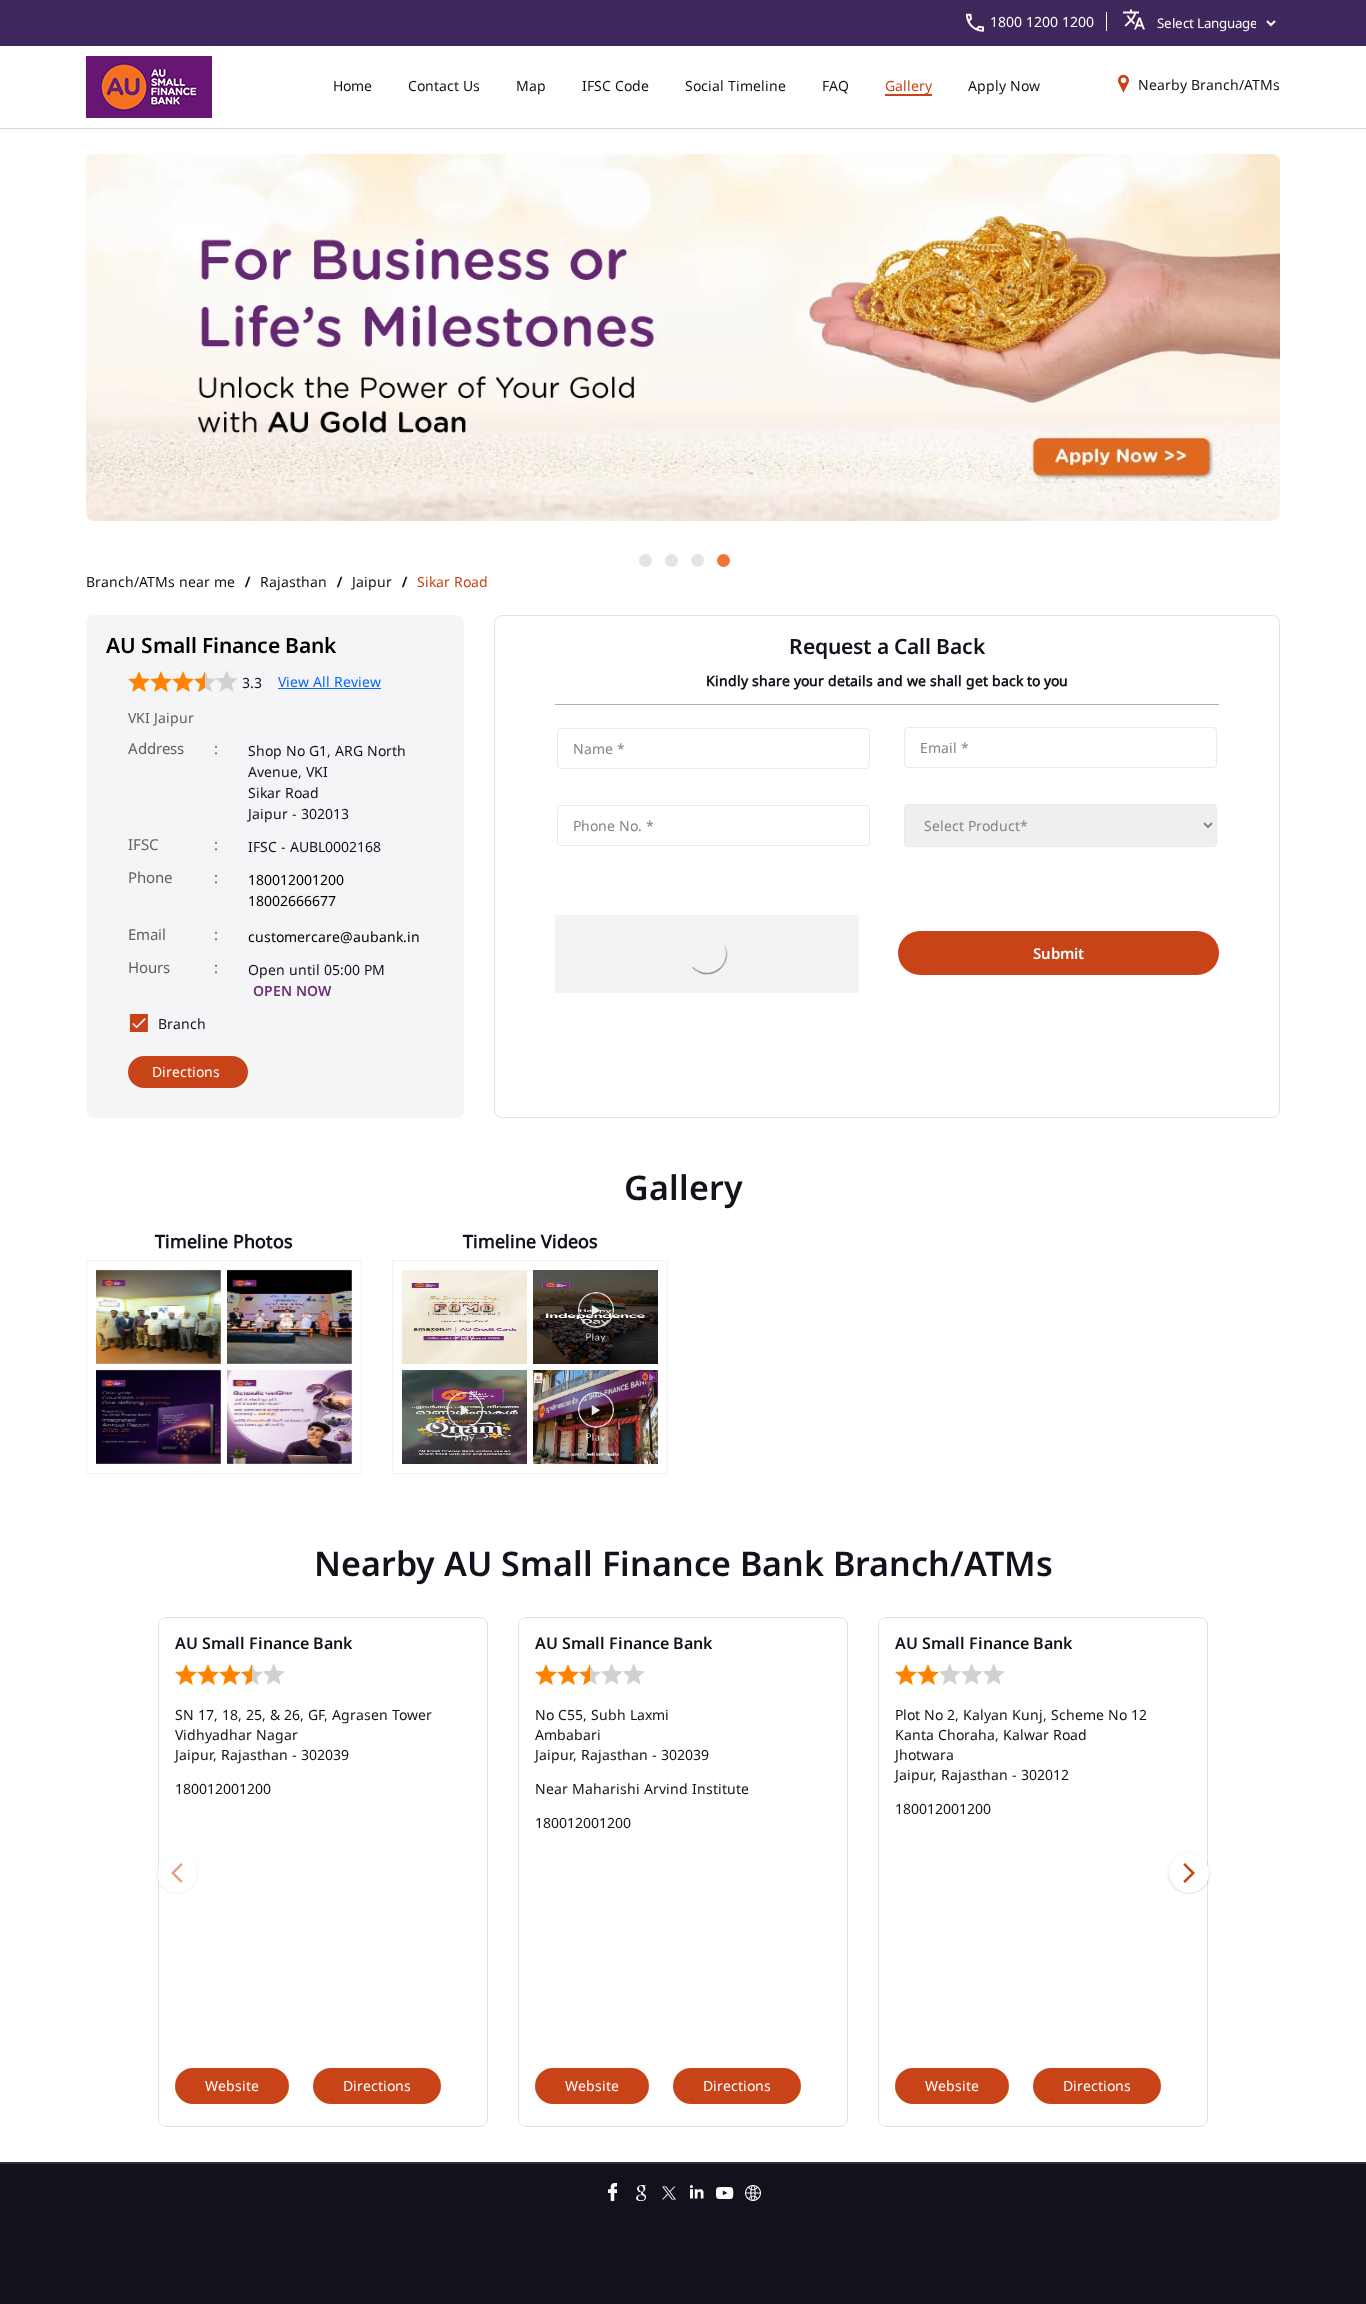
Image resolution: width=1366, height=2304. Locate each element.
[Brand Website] (753, 2190)
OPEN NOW (292, 990)
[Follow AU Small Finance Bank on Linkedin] (697, 2190)
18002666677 (292, 900)
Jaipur (372, 582)
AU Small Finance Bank (263, 1643)
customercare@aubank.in (334, 936)
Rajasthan (293, 582)
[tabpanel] (683, 339)
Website (232, 2085)
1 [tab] (644, 559)
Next (1189, 1872)
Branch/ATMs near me (160, 582)
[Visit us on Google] (641, 2190)
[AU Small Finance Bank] (149, 87)
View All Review (329, 681)
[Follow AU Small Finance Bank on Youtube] (725, 2190)
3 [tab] (696, 559)
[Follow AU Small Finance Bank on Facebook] (613, 2190)
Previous (177, 1872)
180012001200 (296, 879)
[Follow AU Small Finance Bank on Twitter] (669, 2190)
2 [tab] (670, 559)
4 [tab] (722, 559)
